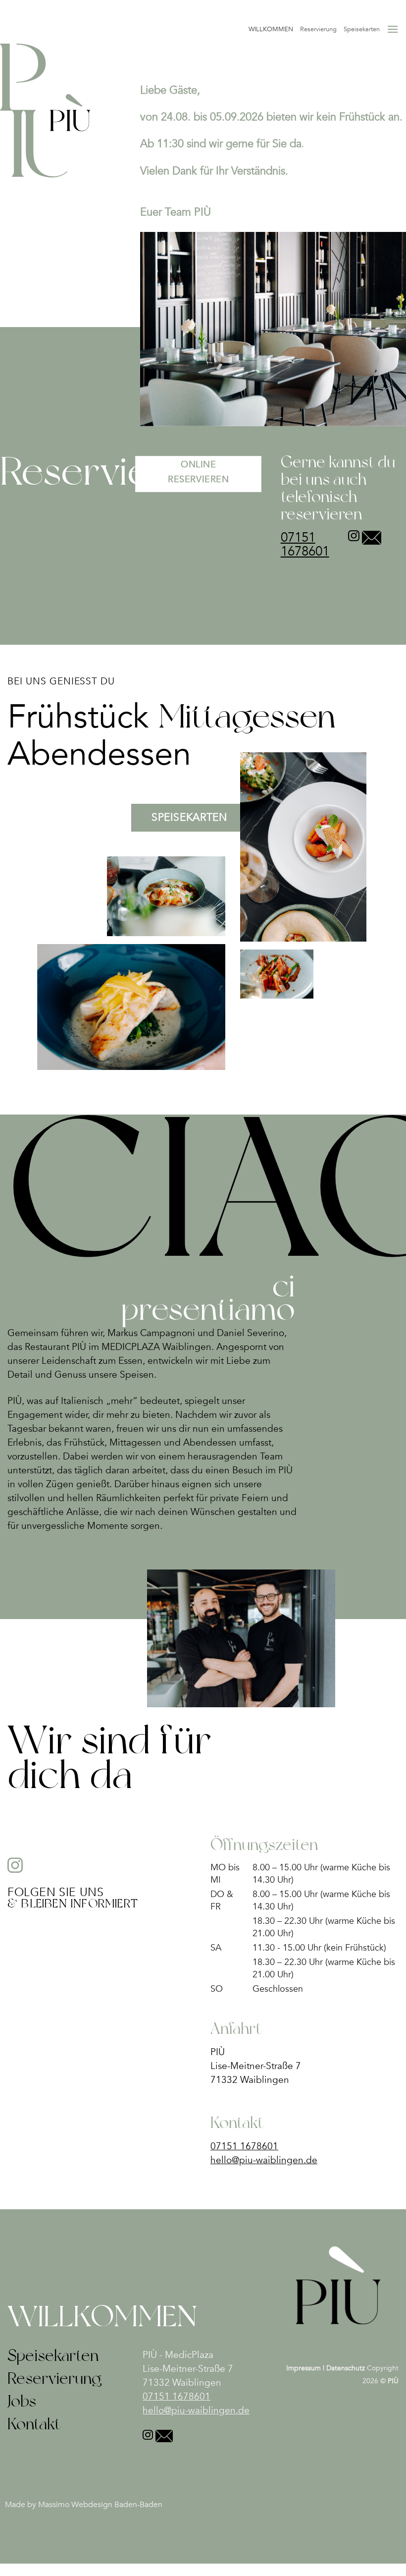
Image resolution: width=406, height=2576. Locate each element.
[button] (393, 29)
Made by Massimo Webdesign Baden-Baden (84, 2505)
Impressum (304, 2368)
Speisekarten (362, 29)
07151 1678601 (305, 544)
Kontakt (34, 2424)
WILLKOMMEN (271, 29)
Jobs (22, 2401)
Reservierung (318, 29)
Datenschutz (346, 2368)
